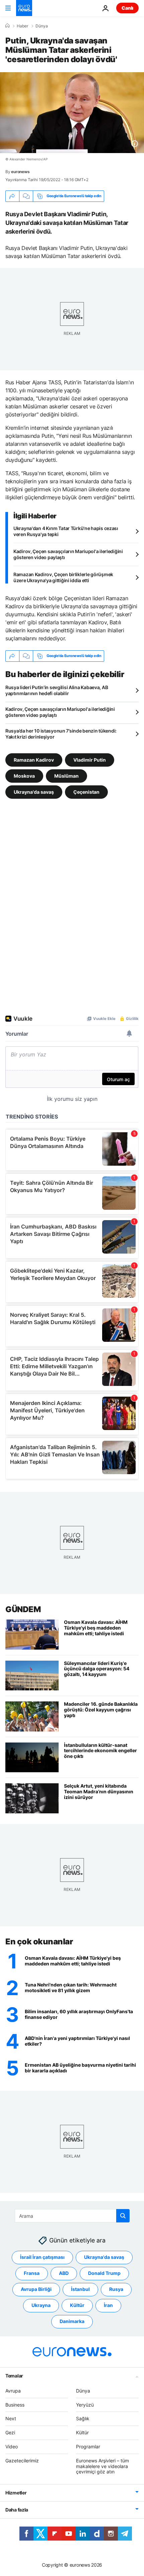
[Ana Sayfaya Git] (24, 8)
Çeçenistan (86, 792)
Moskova (24, 776)
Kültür (77, 2305)
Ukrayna (41, 2305)
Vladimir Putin (90, 759)
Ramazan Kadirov (34, 759)
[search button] (123, 2216)
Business (15, 2404)
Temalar (14, 2375)
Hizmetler (16, 2493)
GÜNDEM (23, 1609)
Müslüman (66, 776)
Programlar (88, 2446)
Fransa (32, 2273)
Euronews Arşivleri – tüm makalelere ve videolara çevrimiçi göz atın (102, 2466)
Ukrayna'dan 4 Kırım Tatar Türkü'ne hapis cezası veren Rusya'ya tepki (66, 531)
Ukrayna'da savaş (34, 792)
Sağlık (83, 2418)
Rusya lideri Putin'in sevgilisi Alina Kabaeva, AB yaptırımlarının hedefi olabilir (57, 690)
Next (11, 2418)
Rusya (116, 2289)
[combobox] (72, 2216)
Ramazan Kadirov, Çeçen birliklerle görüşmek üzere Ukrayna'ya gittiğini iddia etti (63, 577)
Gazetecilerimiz (22, 2460)
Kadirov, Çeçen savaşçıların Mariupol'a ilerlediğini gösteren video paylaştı (68, 554)
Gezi (10, 2432)
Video (12, 2446)
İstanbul (80, 2289)
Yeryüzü (85, 2404)
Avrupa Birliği (36, 2289)
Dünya (42, 26)
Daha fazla (17, 2510)
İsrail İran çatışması (42, 2257)
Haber (22, 26)
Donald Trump (104, 2273)
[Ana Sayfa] (7, 26)
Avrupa (13, 2390)
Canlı (127, 8)
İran (108, 2305)
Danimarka (72, 2321)
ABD (64, 2273)
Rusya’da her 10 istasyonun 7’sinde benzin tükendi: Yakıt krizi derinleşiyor (61, 734)
